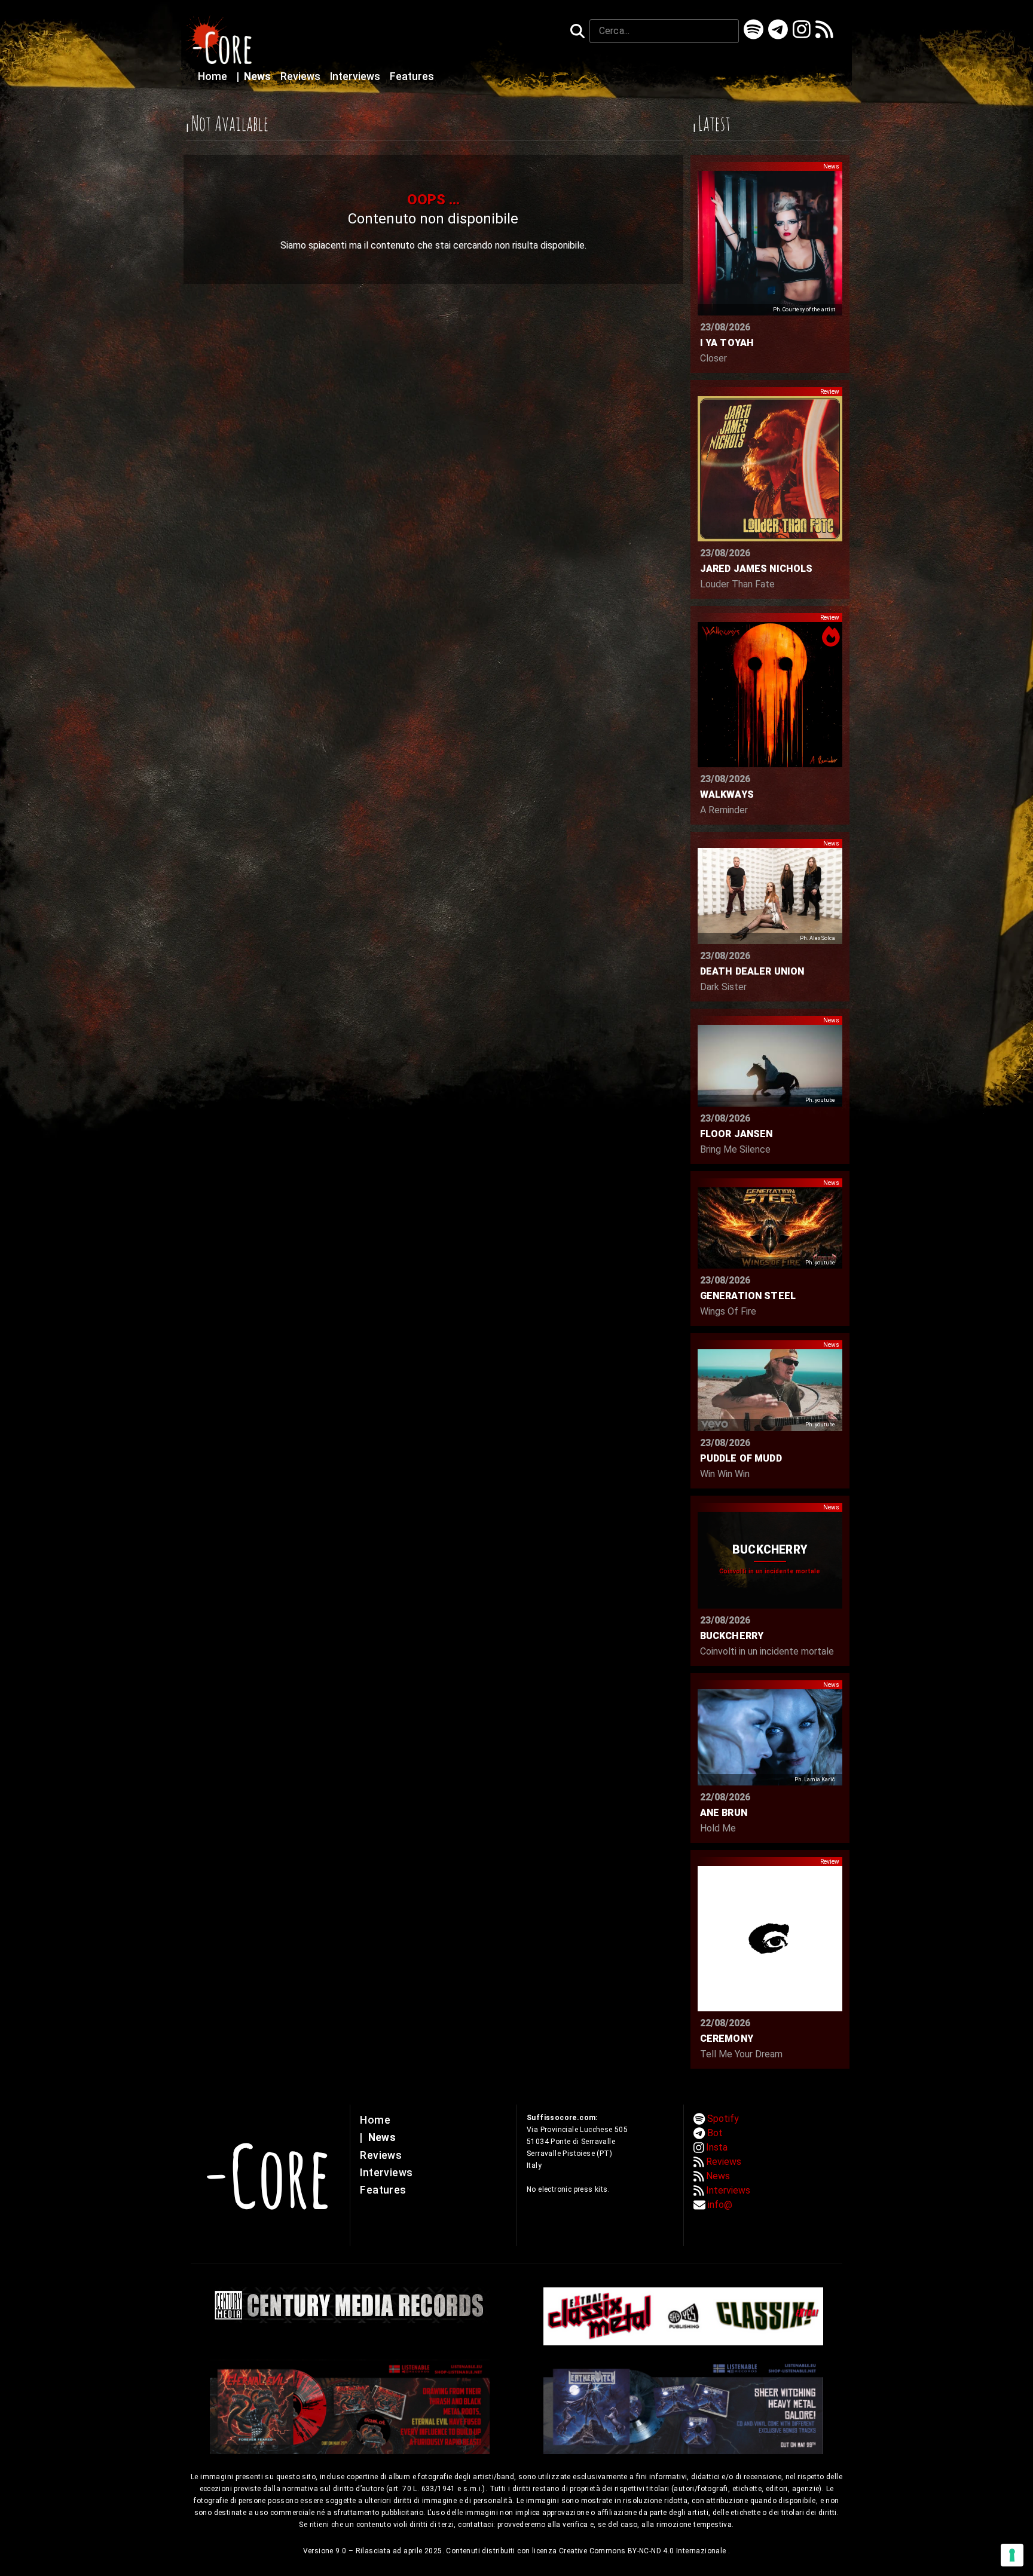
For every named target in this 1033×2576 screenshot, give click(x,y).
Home (214, 76)
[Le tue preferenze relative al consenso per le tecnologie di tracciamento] (1012, 2555)
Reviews (302, 76)
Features (412, 76)
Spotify (723, 2119)
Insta (717, 2147)
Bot (715, 2133)
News (255, 76)
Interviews (356, 76)
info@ (720, 2205)
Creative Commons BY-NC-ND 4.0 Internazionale (644, 2551)
